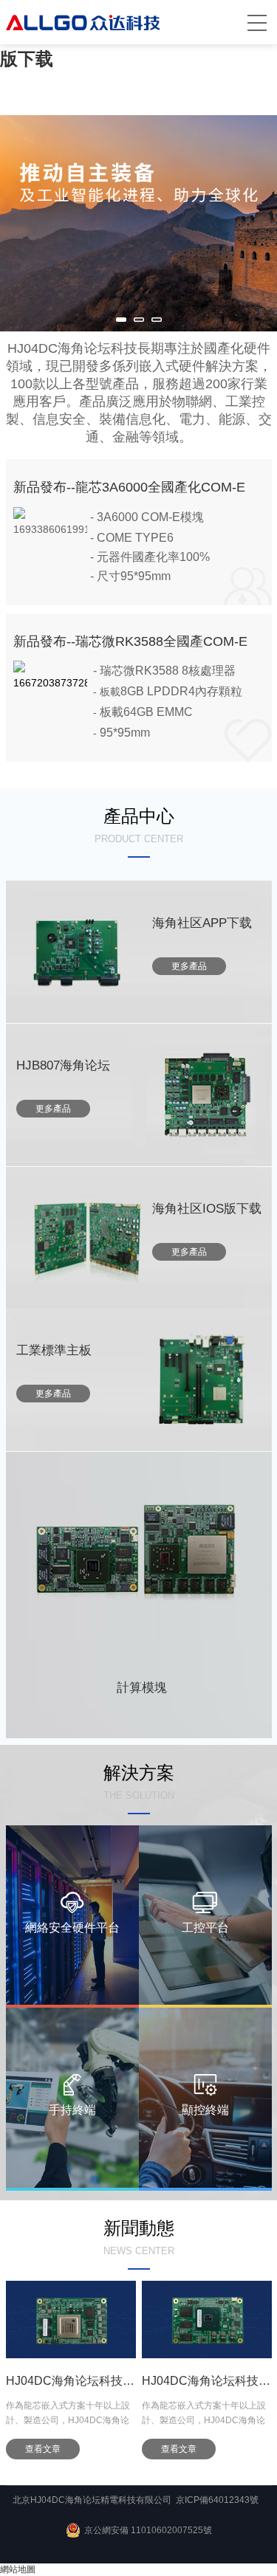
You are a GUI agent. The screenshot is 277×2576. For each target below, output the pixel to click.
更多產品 (189, 966)
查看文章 (104, 2449)
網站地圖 (18, 2569)
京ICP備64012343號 (217, 2500)
